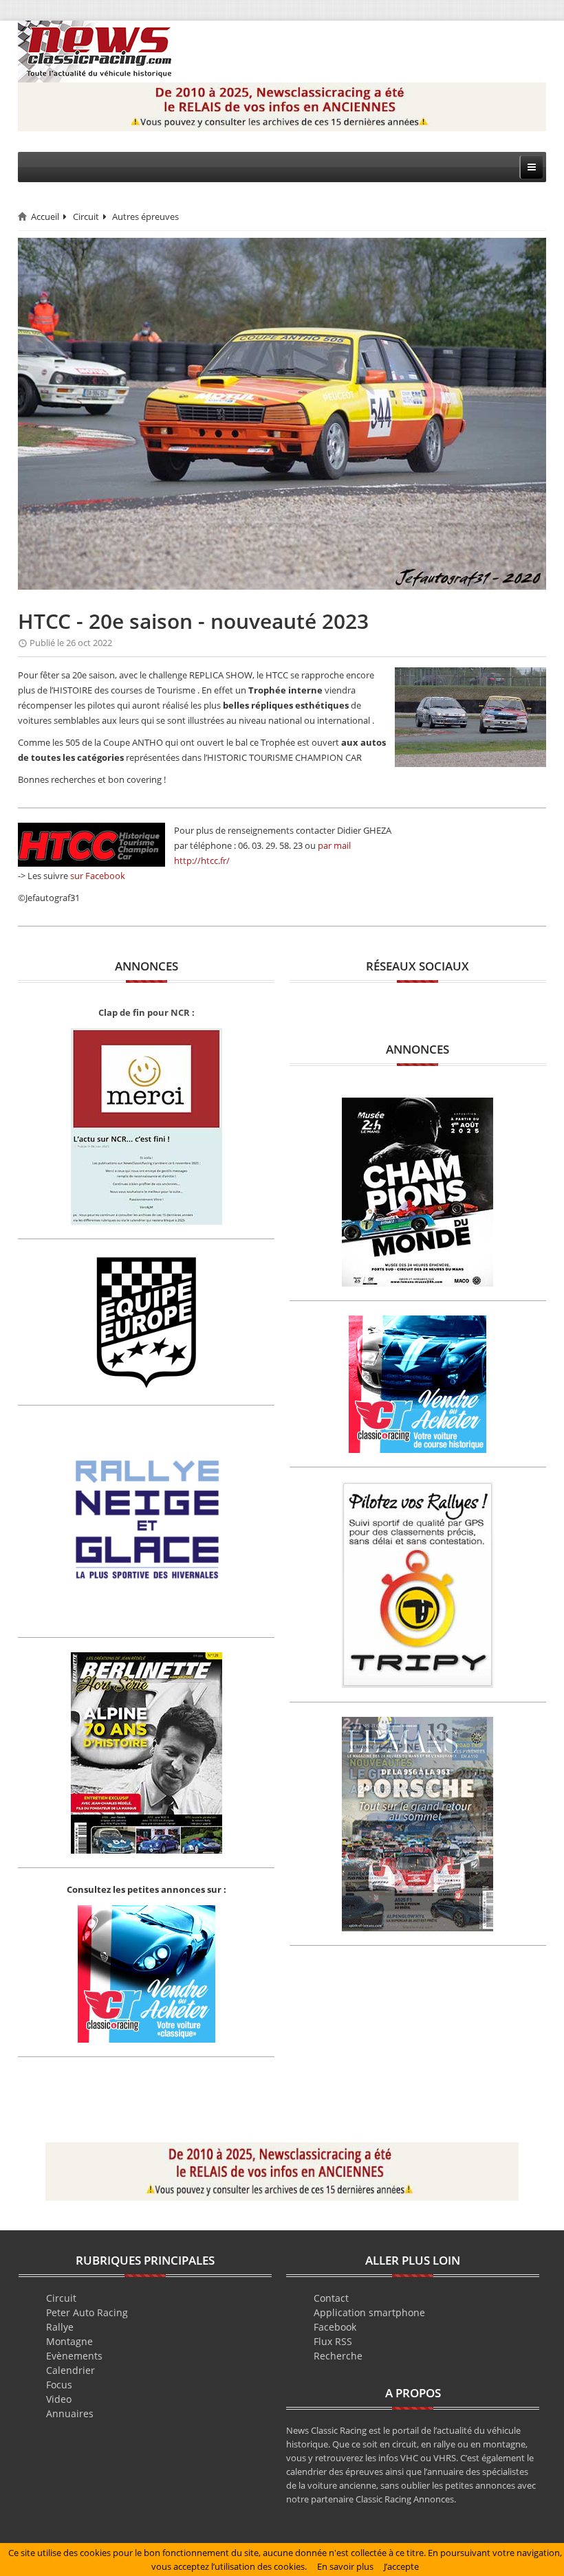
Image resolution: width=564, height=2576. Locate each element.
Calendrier (70, 2370)
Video (59, 2399)
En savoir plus (345, 2566)
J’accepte (401, 2566)
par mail (334, 845)
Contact (331, 2298)
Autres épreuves (145, 216)
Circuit (86, 216)
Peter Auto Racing (87, 2312)
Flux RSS (333, 2341)
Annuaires (70, 2413)
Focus (59, 2385)
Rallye (60, 2327)
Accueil (45, 216)
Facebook (335, 2327)
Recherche (338, 2356)
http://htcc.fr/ (202, 860)
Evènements (74, 2356)
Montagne (69, 2341)
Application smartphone (369, 2312)
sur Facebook (98, 876)
